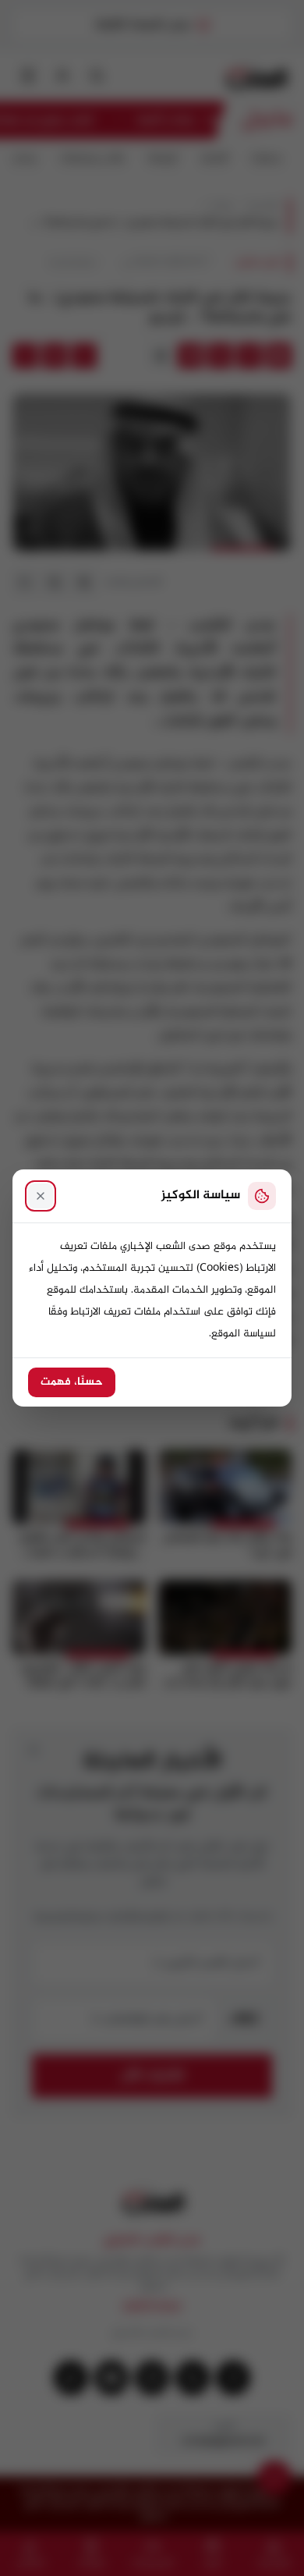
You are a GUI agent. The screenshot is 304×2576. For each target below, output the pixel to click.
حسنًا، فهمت (72, 1382)
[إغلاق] (41, 1196)
